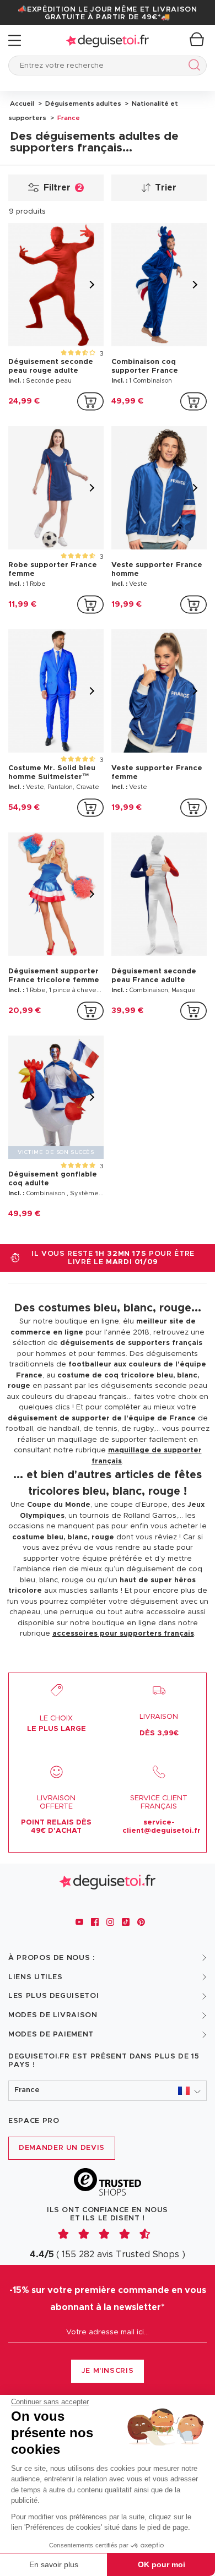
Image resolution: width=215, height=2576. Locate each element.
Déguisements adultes (82, 104)
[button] (108, 2091)
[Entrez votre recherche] (192, 67)
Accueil (22, 104)
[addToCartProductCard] (90, 401)
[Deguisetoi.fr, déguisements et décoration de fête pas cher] (108, 40)
